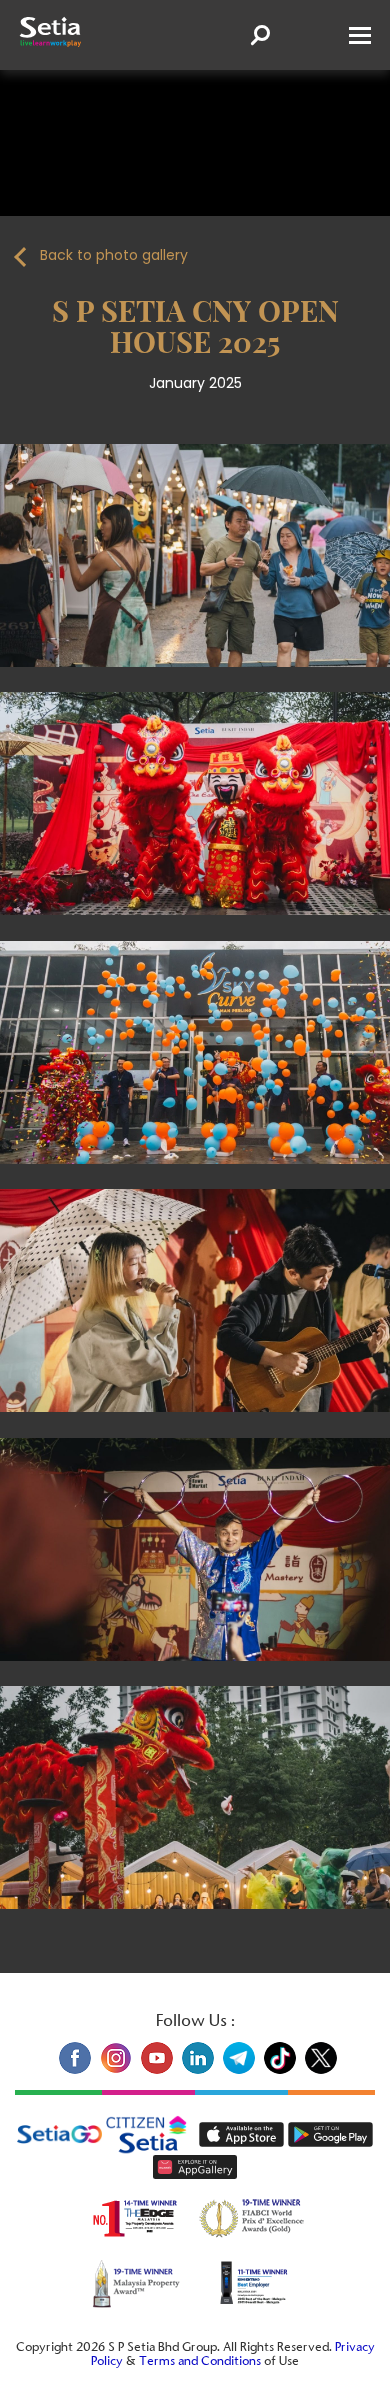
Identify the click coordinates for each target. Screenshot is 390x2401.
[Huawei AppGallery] (195, 2166)
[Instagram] (115, 2070)
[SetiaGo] (153, 2134)
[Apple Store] (243, 2134)
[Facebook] (74, 2070)
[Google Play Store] (330, 2134)
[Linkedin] (197, 2070)
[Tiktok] (279, 2070)
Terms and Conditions (200, 2362)
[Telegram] (238, 2070)
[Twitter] (318, 2070)
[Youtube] (156, 2070)
